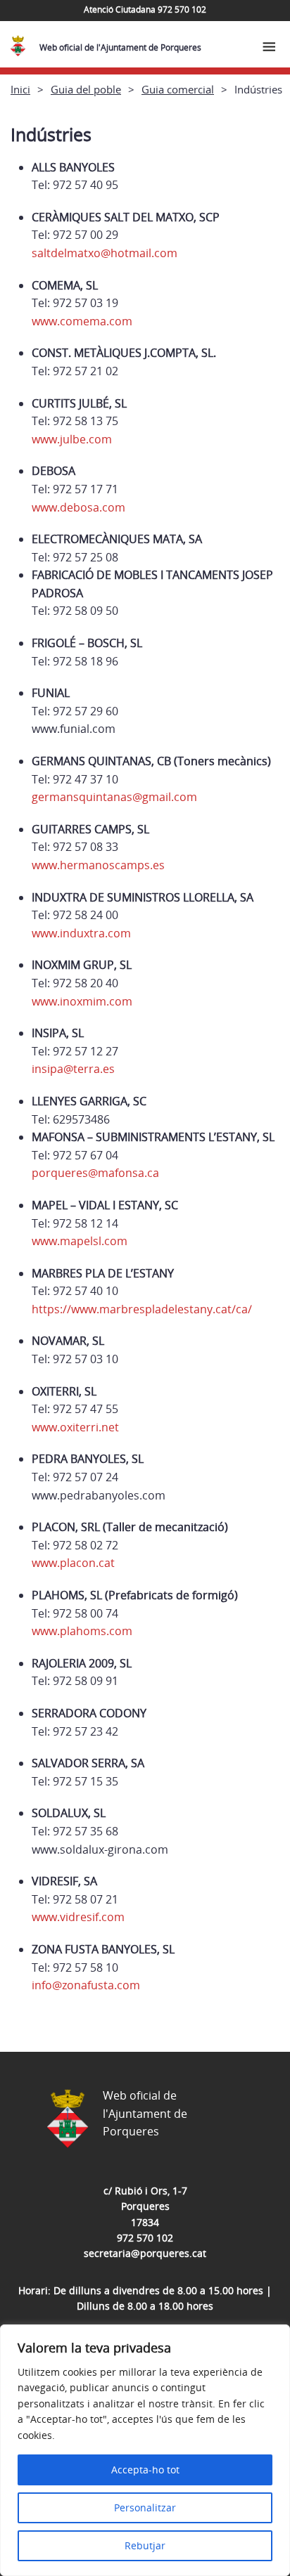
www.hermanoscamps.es (98, 865)
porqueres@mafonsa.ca (95, 1173)
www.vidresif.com (78, 1917)
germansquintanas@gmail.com (114, 797)
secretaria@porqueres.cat (145, 2253)
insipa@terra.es (73, 1069)
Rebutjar (145, 2545)
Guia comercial (178, 89)
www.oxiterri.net (75, 1427)
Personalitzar (145, 2507)
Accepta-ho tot (145, 2470)
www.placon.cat (73, 1563)
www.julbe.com (72, 439)
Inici (20, 89)
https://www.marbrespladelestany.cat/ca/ (142, 1309)
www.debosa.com (78, 507)
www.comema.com (82, 321)
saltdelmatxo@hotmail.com (105, 253)
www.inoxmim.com (82, 1001)
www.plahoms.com (82, 1631)
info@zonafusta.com (86, 1985)
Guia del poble (86, 89)
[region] (145, 2450)
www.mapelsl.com (80, 1241)
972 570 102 (145, 2238)
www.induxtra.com (81, 933)
